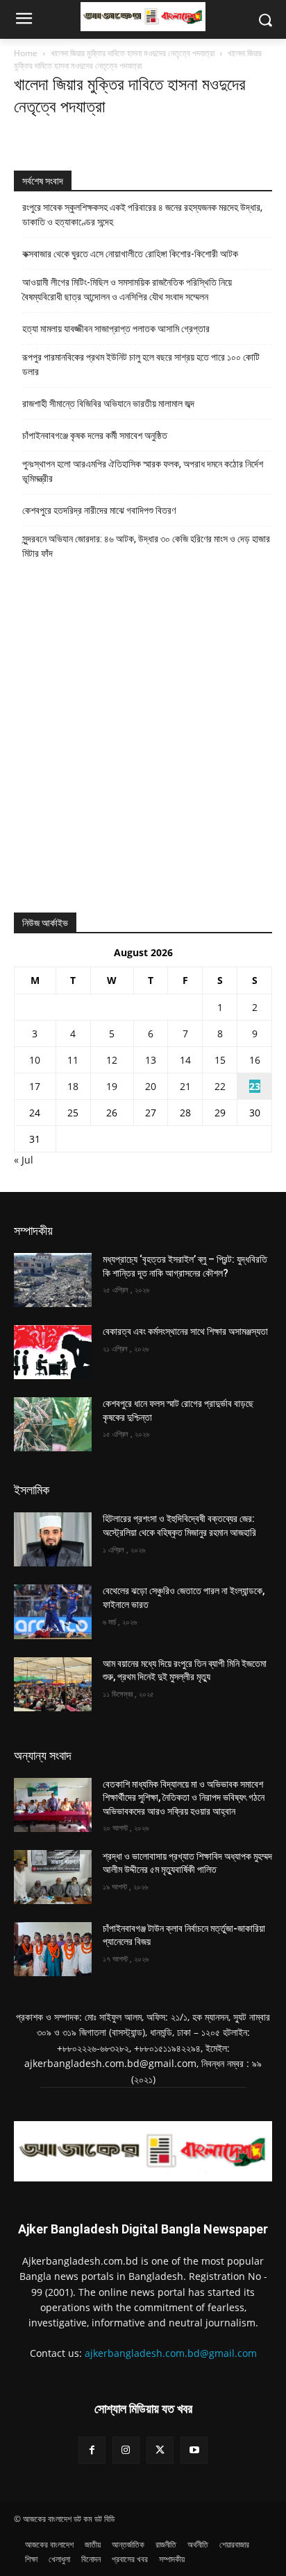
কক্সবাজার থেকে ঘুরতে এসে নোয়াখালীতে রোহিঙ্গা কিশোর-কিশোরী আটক (130, 254)
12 (112, 1060)
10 (35, 1060)
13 (151, 1060)
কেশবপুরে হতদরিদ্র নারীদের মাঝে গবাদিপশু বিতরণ (99, 510)
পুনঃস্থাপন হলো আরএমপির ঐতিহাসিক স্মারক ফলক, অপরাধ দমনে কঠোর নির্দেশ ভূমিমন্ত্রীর (143, 471)
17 (35, 1086)
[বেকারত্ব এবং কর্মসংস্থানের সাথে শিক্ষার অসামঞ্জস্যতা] (53, 1352)
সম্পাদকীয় (33, 1230)
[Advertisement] (143, 743)
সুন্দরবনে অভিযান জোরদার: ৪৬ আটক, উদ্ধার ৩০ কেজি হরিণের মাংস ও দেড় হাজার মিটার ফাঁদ (146, 546)
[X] (160, 2450)
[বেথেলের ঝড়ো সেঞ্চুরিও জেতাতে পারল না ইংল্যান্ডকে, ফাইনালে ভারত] (53, 1611)
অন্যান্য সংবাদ (43, 1755)
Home (26, 53)
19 (112, 1086)
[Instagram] (126, 2450)
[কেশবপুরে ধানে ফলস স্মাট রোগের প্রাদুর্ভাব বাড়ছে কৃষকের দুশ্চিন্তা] (53, 1424)
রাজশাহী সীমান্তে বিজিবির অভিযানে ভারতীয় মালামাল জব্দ (108, 404)
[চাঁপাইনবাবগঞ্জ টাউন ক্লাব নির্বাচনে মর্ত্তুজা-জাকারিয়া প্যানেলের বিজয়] (53, 1949)
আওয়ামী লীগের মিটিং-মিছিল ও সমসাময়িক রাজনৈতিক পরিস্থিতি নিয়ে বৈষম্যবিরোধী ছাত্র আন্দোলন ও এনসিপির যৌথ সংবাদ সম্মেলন (127, 289)
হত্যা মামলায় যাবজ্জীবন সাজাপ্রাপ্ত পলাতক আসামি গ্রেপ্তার (116, 329)
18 (73, 1086)
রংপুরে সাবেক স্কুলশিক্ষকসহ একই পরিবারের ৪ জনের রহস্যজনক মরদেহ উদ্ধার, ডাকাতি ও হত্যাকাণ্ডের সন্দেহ (142, 215)
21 (185, 1086)
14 (185, 1060)
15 (220, 1060)
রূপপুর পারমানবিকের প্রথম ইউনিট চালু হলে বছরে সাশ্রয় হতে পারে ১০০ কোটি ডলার (141, 364)
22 (220, 1086)
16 (255, 1060)
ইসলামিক (32, 1490)
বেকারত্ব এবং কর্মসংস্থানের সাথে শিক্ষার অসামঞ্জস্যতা (185, 1331)
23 (255, 1086)
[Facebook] (92, 2450)
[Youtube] (194, 2450)
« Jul (24, 1160)
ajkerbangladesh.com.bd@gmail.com (171, 2353)
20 (151, 1086)
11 (73, 1060)
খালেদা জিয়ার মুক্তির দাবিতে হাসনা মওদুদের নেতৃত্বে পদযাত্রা (133, 53)
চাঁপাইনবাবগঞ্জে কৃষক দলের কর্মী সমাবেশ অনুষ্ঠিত (95, 435)
